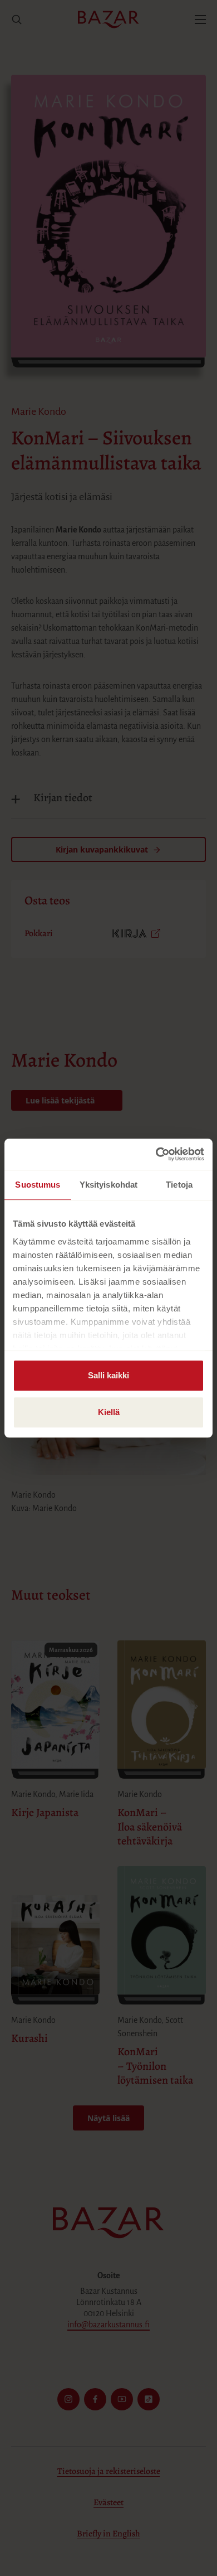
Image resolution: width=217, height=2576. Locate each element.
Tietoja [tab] (179, 1185)
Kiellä (109, 1412)
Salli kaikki (108, 1375)
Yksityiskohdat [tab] (108, 1185)
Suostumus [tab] (38, 1185)
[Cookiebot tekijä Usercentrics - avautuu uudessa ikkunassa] (156, 1154)
